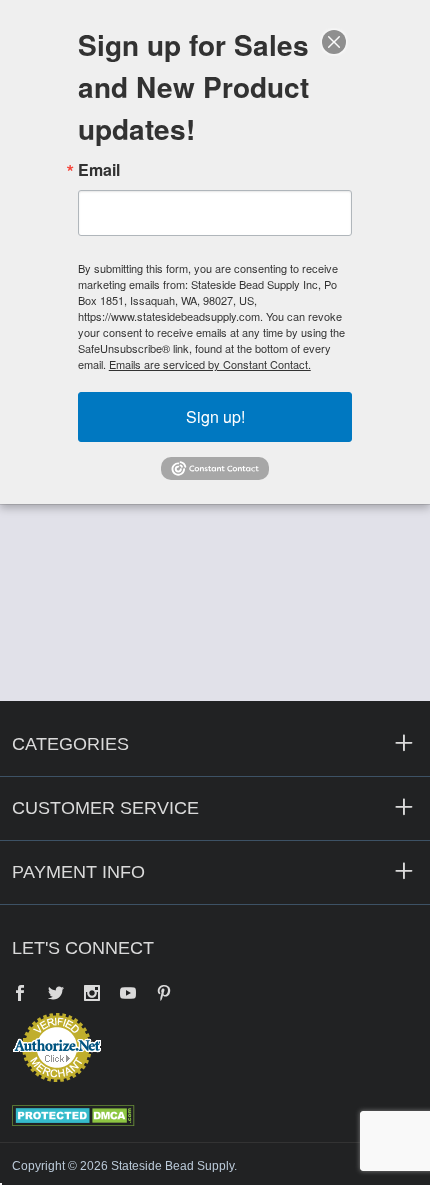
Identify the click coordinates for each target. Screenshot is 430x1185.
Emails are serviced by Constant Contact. (210, 364)
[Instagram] (92, 995)
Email (99, 170)
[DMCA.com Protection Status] (73, 1114)
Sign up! (215, 416)
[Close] (334, 42)
